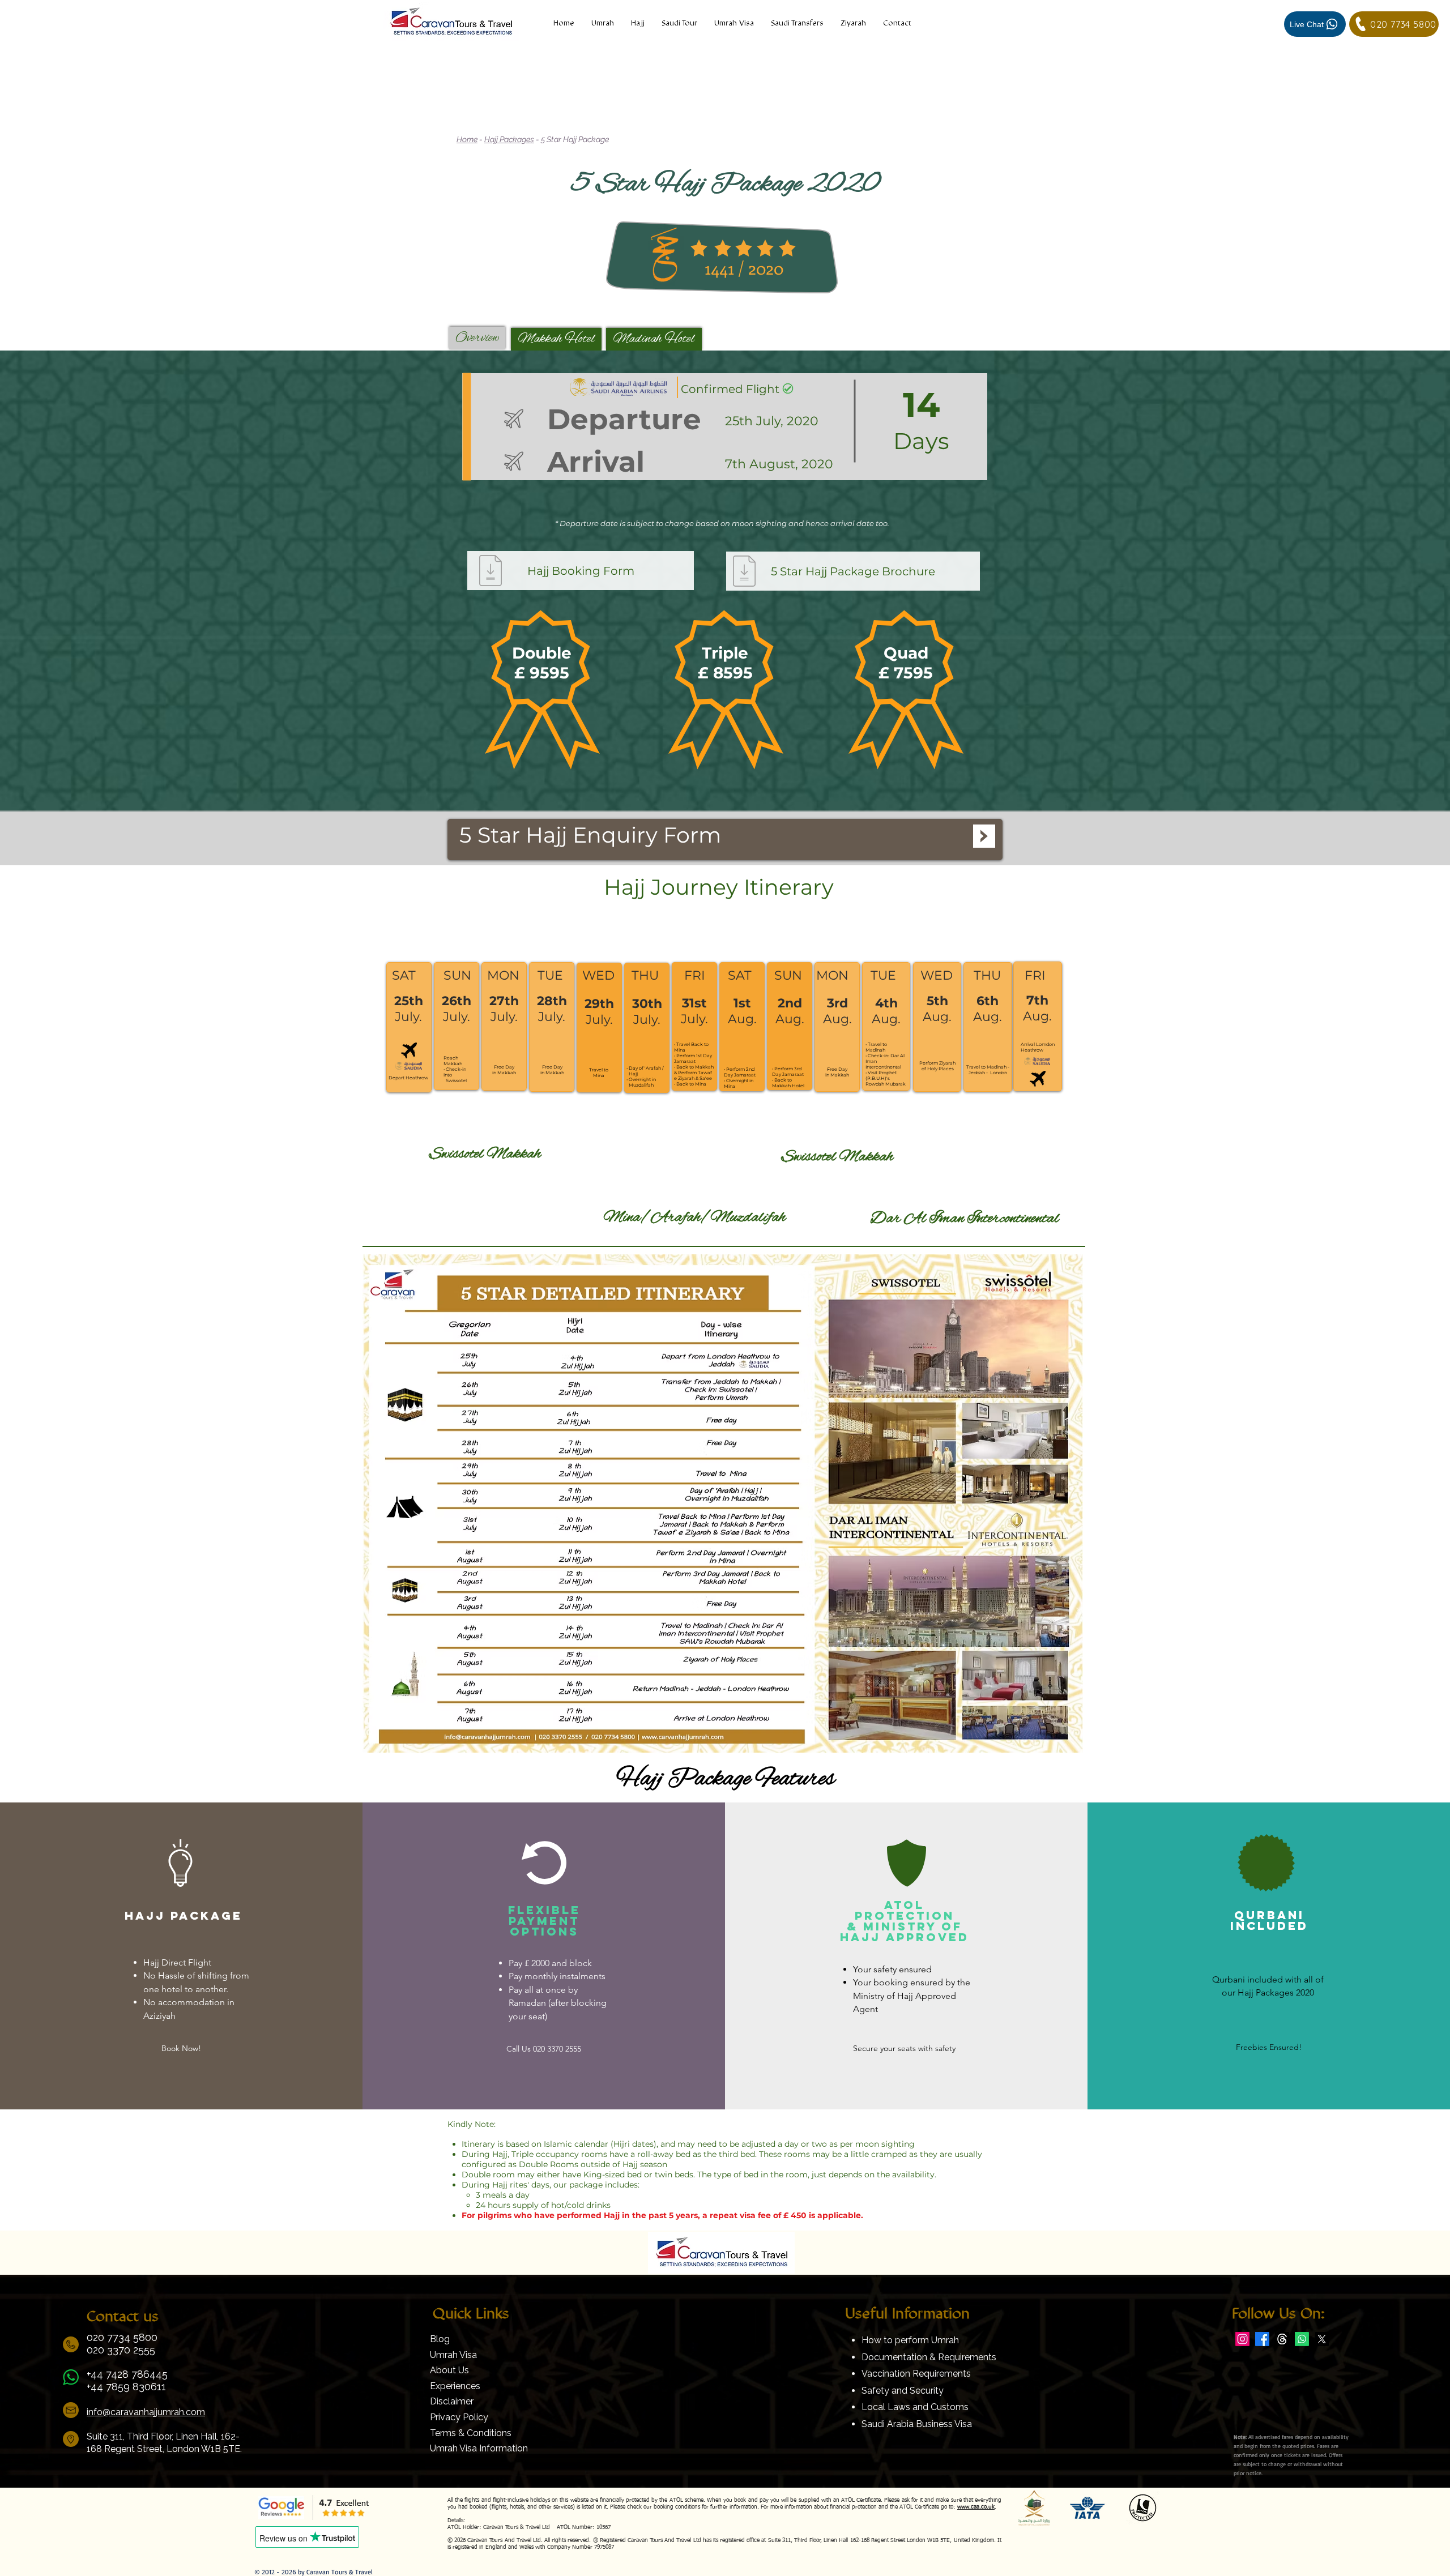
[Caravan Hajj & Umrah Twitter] (1322, 2339)
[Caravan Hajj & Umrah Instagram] (1242, 2339)
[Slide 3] (737, 783)
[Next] (1383, 581)
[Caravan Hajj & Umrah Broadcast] (1302, 2339)
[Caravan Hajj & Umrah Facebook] (1262, 2339)
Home (467, 139)
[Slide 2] (725, 783)
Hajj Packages (509, 139)
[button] (853, 24)
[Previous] (67, 581)
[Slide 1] (713, 783)
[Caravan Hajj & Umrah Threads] (1282, 2339)
